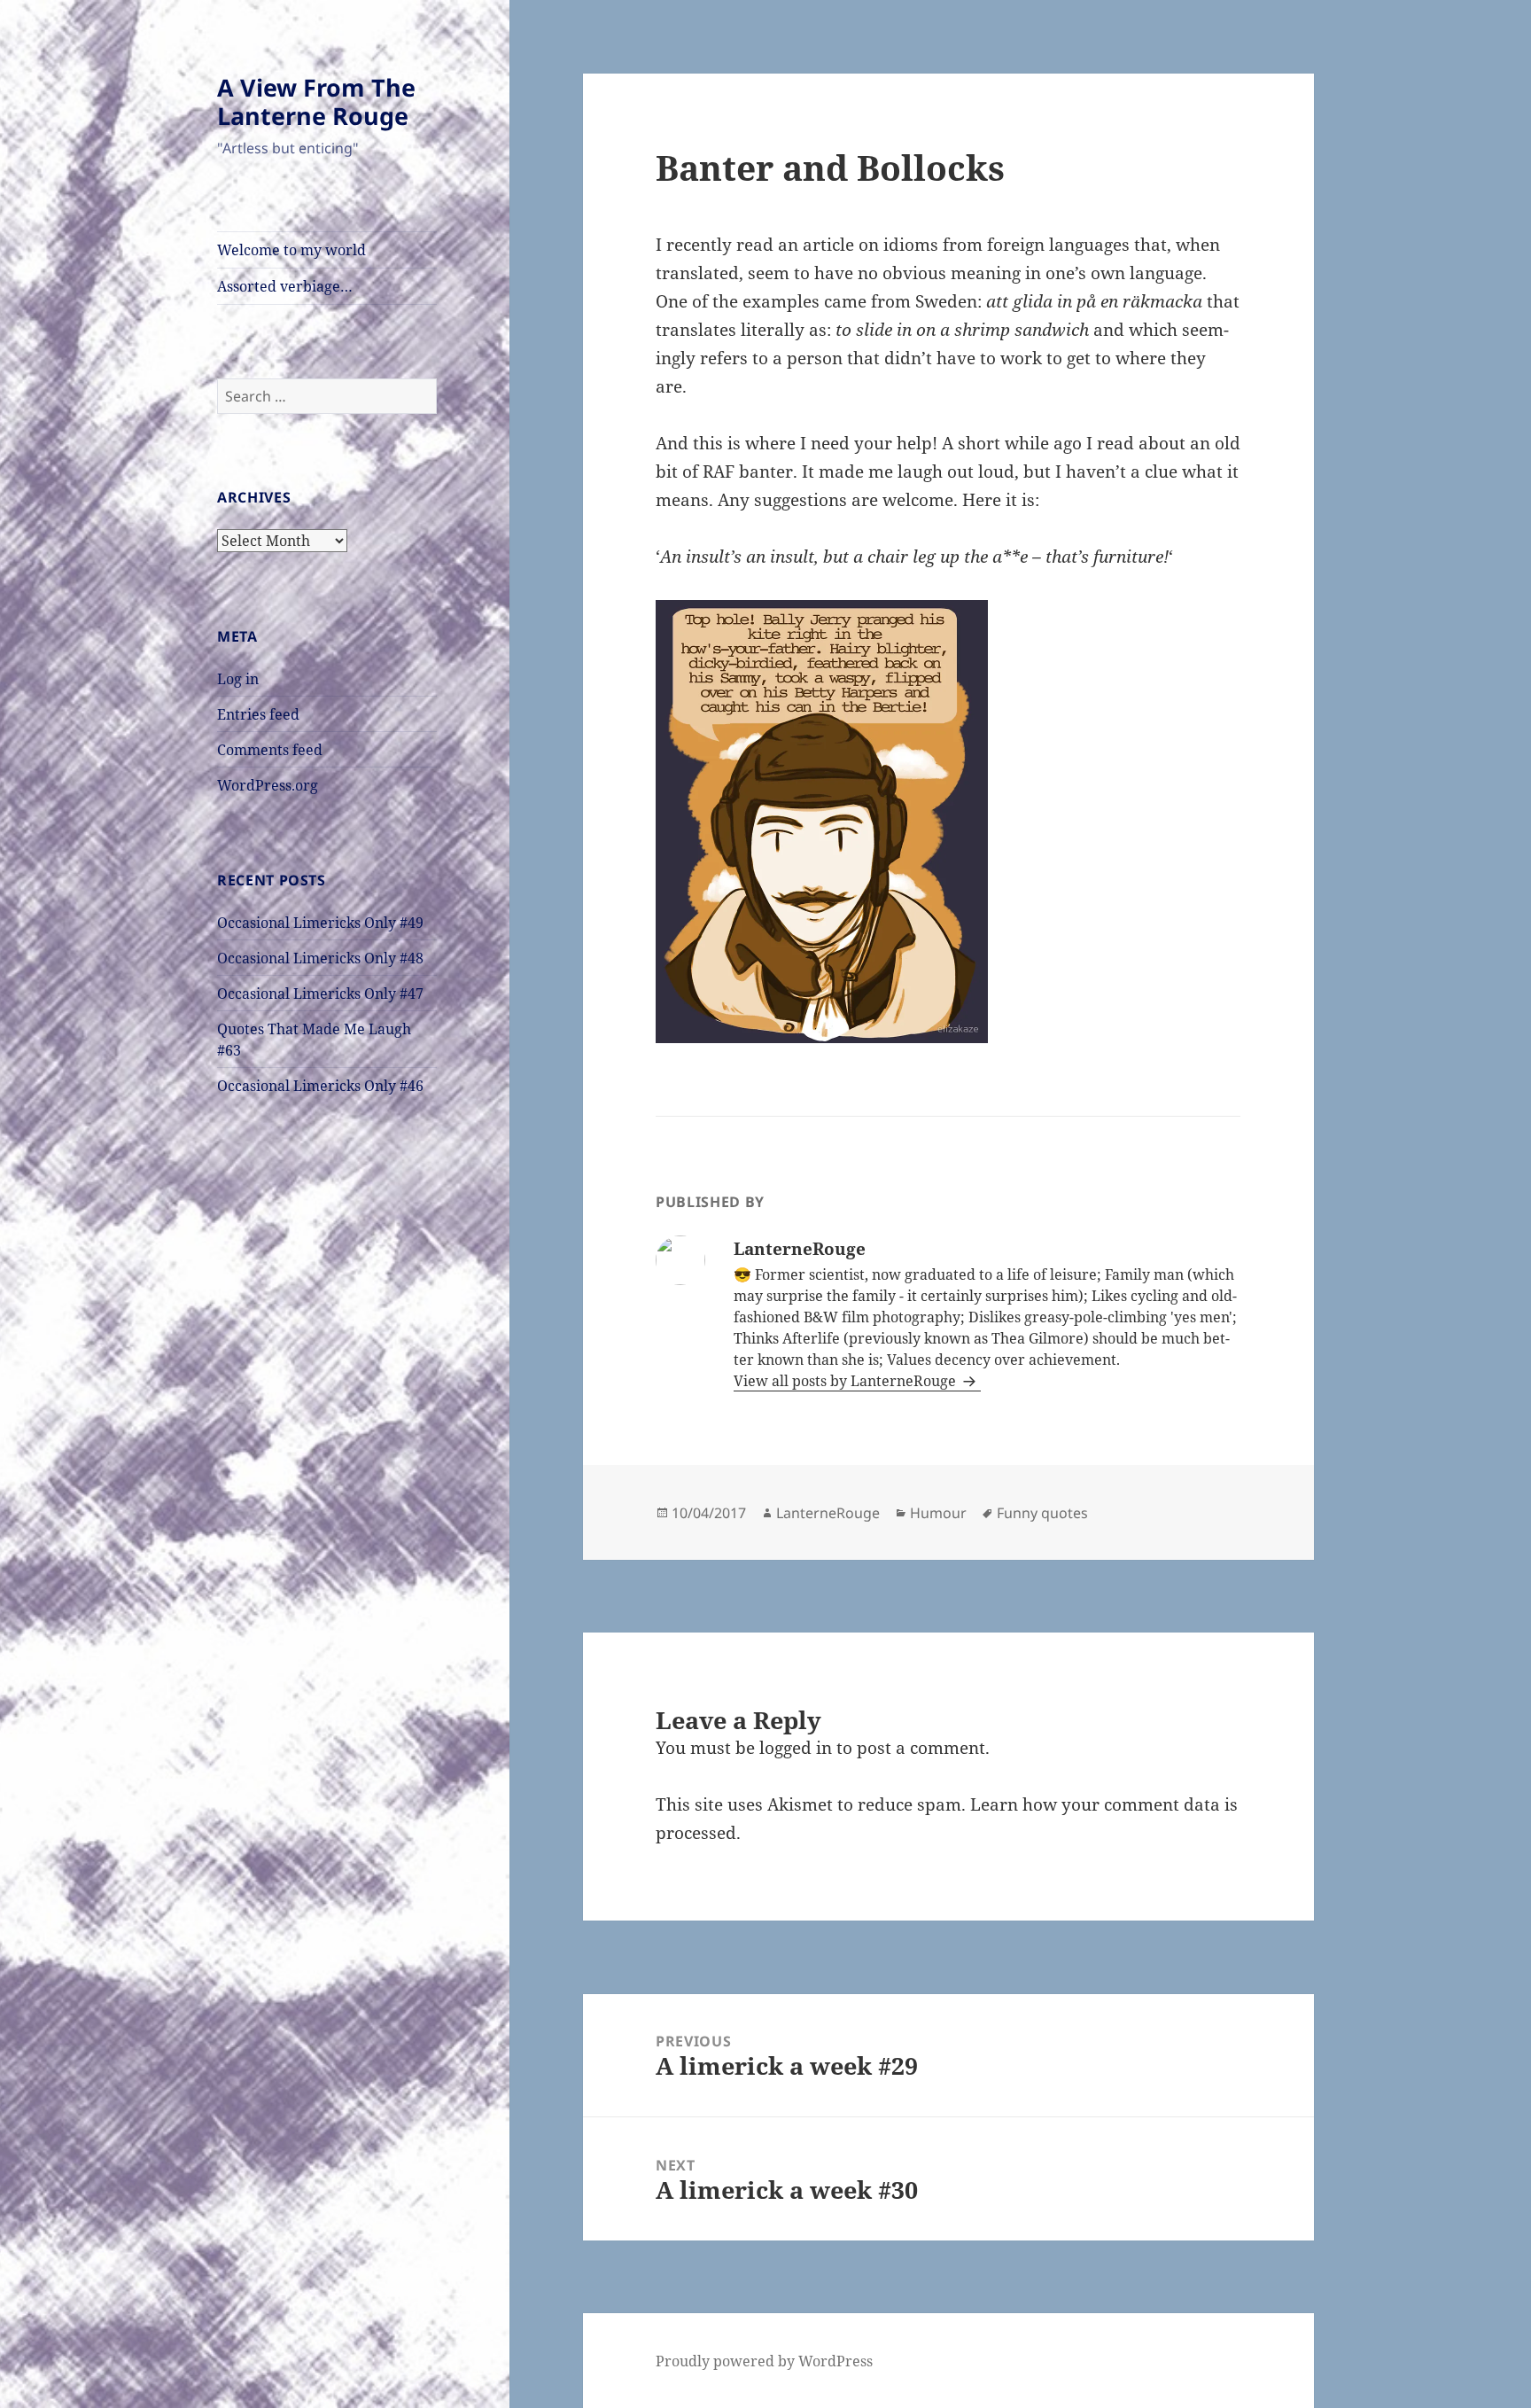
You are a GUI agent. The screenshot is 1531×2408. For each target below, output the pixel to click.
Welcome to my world (291, 250)
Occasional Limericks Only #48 (320, 958)
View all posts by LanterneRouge (847, 1381)
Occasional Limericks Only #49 (320, 923)
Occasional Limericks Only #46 (320, 1086)
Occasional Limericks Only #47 (320, 994)
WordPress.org (268, 785)
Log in (238, 679)
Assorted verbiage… (285, 286)
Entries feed (258, 714)
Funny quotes (1042, 1513)
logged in (796, 1748)
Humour (938, 1513)
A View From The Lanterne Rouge (316, 101)
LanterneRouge (828, 1513)
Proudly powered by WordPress (764, 2361)
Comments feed (270, 750)
